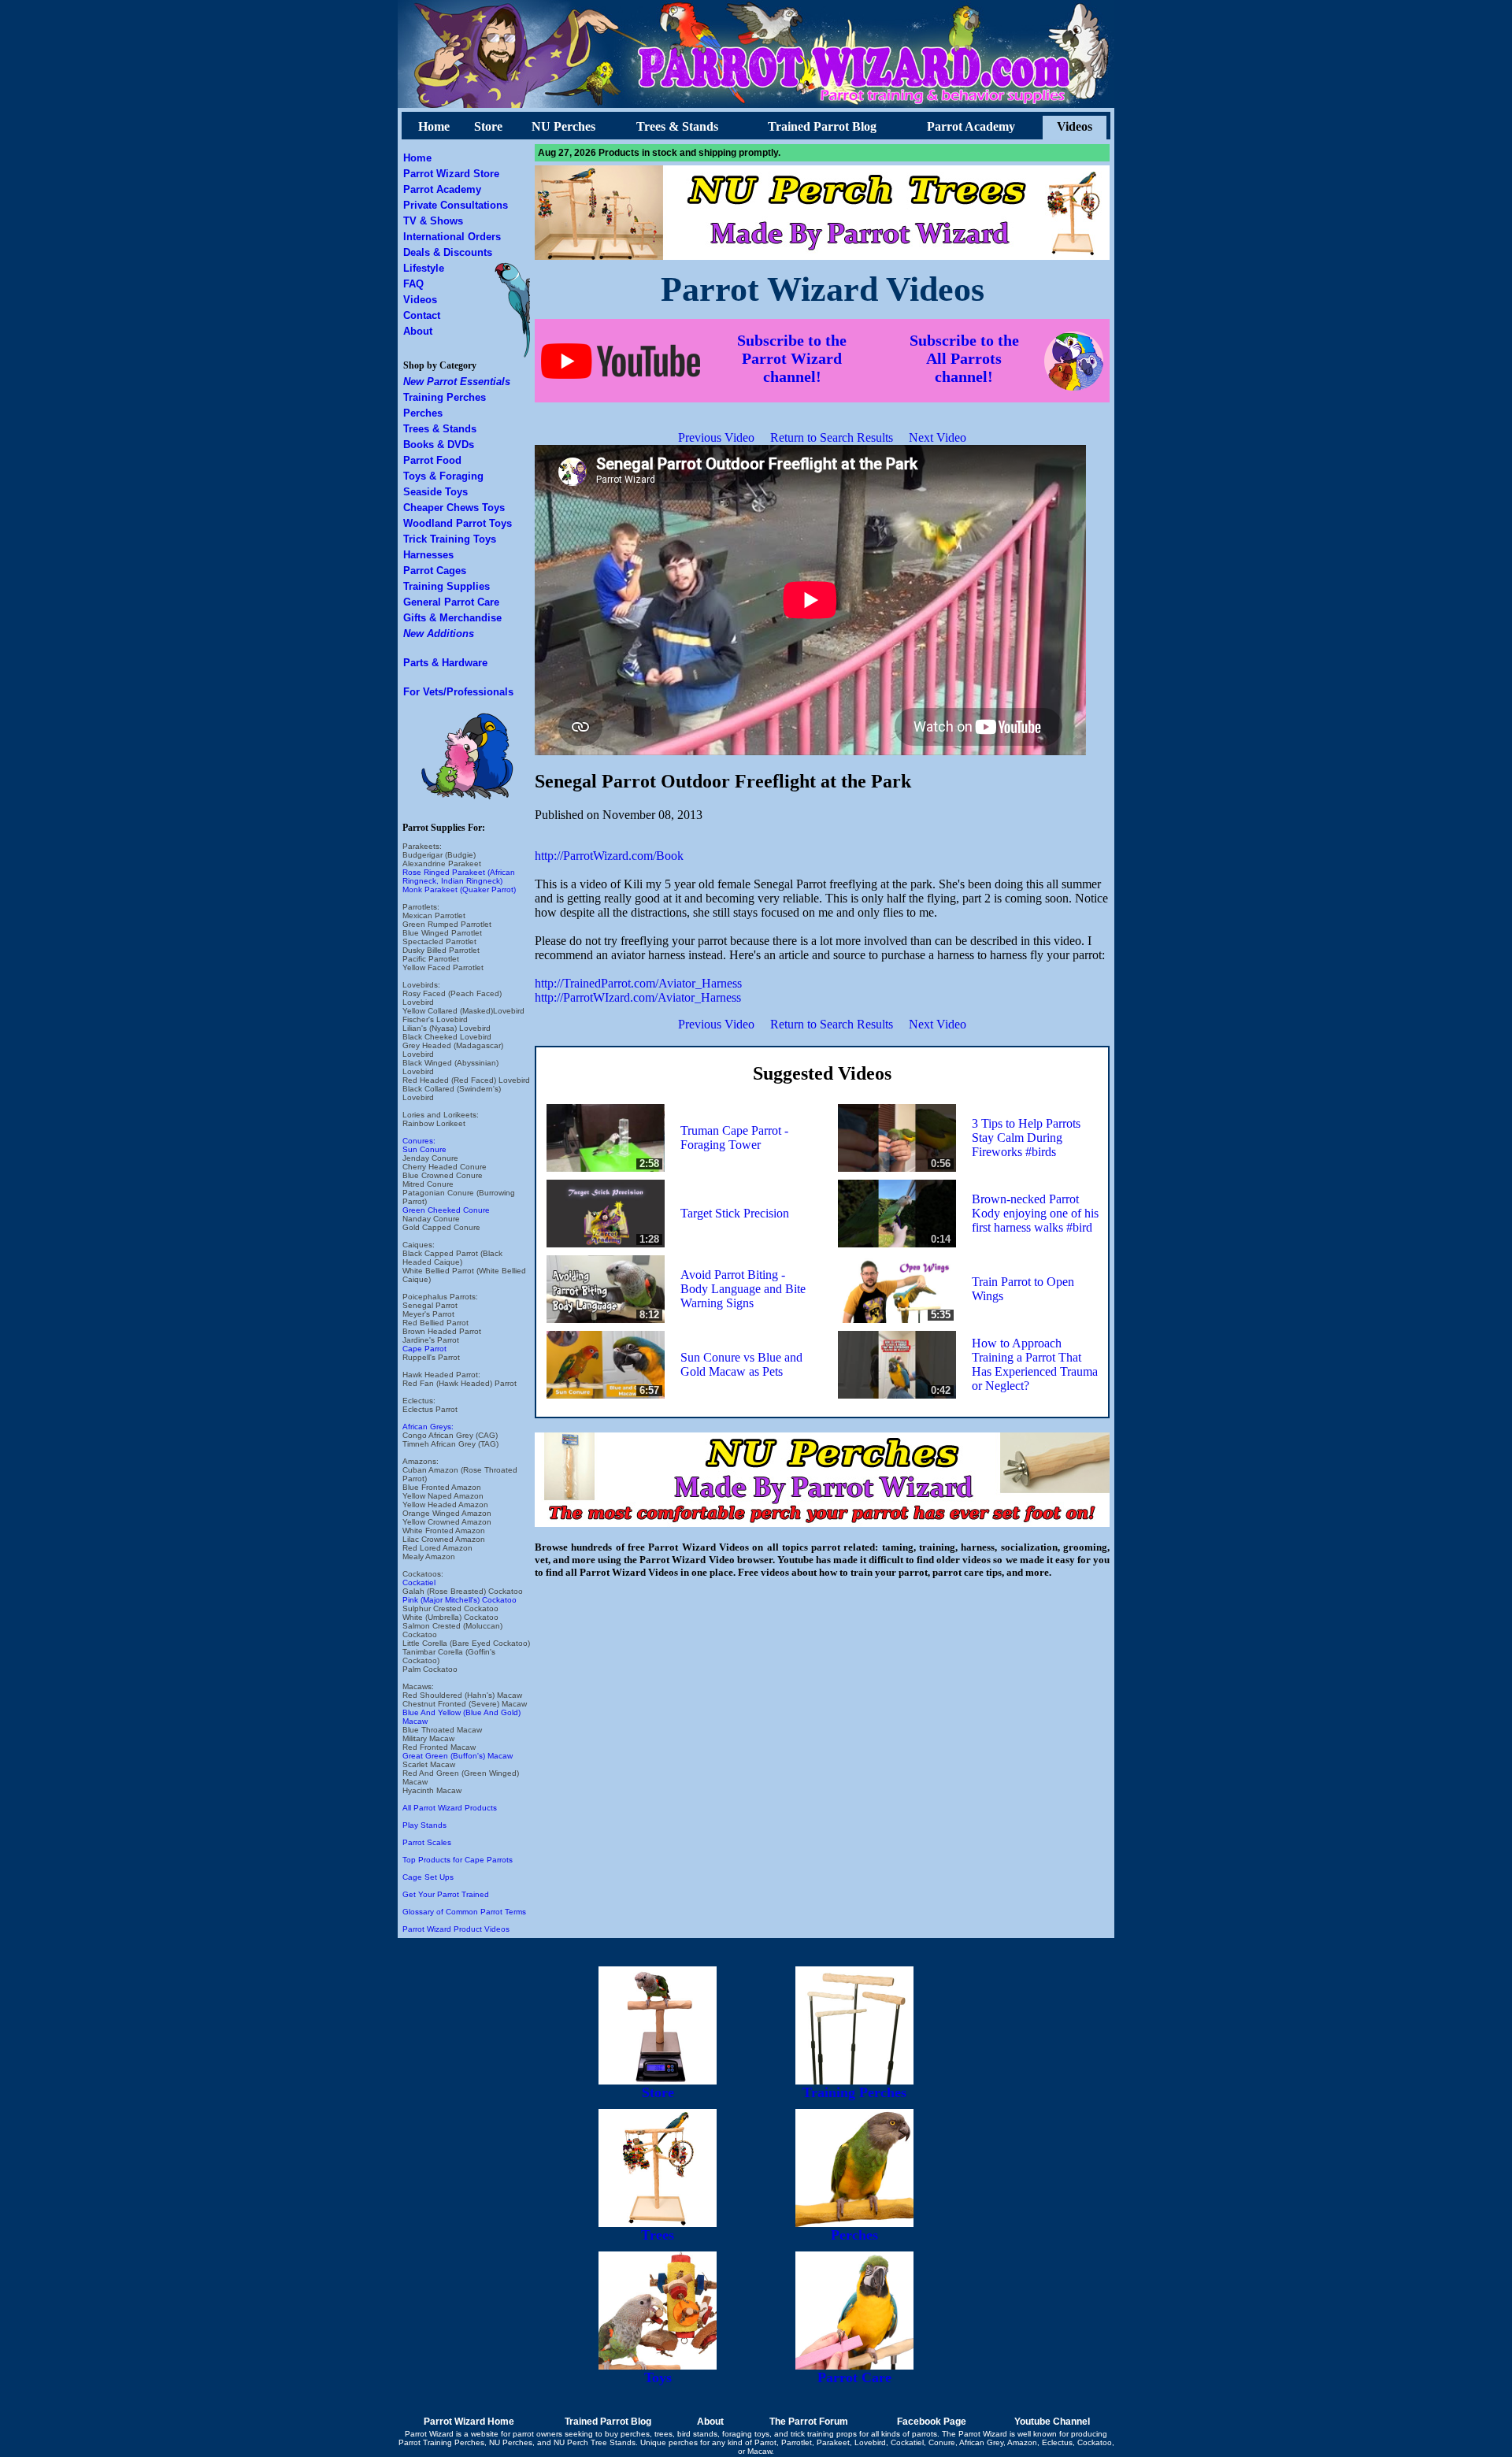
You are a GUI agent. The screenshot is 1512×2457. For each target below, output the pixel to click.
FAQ (413, 284)
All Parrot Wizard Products (450, 1808)
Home (434, 126)
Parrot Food (432, 460)
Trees (658, 2235)
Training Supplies (447, 586)
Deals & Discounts (448, 252)
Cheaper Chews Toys (454, 508)
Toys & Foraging (443, 476)
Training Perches (445, 397)
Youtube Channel (1052, 2422)
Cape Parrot (424, 1349)
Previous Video (716, 437)
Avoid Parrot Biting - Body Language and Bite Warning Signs (743, 1289)
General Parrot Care (451, 602)
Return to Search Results (832, 437)
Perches (423, 413)
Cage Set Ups (428, 1877)
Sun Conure (424, 1149)
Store (488, 126)
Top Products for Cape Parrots (458, 1860)
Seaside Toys (435, 492)
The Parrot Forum (809, 2422)
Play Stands (424, 1825)
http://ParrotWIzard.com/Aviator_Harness (638, 997)
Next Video (938, 437)
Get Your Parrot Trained (446, 1894)
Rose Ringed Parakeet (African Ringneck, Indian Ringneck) (459, 876)
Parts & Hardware (445, 663)
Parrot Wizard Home (469, 2422)
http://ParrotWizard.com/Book (609, 856)
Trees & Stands (677, 126)
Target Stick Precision (735, 1213)
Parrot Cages (435, 571)
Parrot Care (854, 2377)
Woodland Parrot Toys (458, 523)
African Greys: (428, 1427)
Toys (658, 2377)
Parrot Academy (971, 126)
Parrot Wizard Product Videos (456, 1929)
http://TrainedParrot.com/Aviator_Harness (638, 983)
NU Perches (563, 126)
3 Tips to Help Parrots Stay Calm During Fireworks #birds (1026, 1138)
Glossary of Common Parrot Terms (464, 1912)
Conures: (419, 1141)
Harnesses (428, 555)
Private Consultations (456, 205)
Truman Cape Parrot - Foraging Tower (734, 1138)
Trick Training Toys (450, 539)
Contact (422, 315)
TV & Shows (433, 221)
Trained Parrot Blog (822, 126)
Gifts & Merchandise (452, 618)
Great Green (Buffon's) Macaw (458, 1756)
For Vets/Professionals (458, 692)
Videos (1075, 126)
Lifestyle (424, 268)
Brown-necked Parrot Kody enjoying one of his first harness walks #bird (1035, 1213)
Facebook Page (932, 2422)
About (418, 331)
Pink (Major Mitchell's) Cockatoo (460, 1600)
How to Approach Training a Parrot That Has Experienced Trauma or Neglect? (1035, 1364)
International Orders (452, 237)
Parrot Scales (427, 1842)
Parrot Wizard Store (451, 174)
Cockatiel (419, 1582)
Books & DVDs (439, 445)
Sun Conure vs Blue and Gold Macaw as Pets (741, 1364)
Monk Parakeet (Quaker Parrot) (459, 889)
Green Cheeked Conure (446, 1210)
